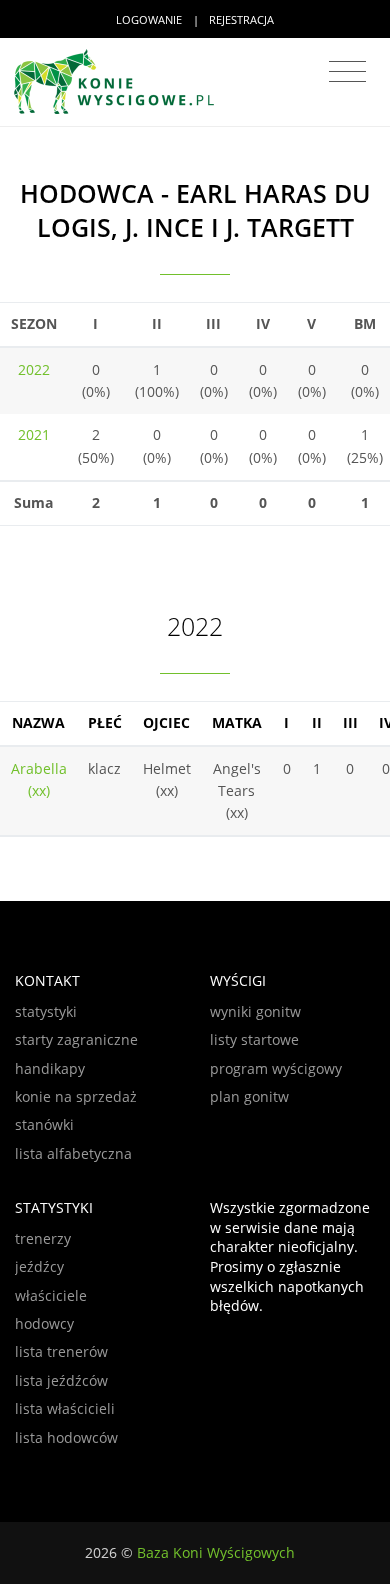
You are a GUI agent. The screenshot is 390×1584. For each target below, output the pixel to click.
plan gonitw (249, 1096)
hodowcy (44, 1323)
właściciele (51, 1295)
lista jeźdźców (61, 1380)
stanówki (44, 1124)
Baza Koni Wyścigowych (216, 1552)
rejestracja (241, 19)
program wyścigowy (276, 1068)
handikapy (50, 1068)
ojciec (166, 722)
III (350, 722)
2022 (34, 369)
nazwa (38, 722)
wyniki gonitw (255, 1011)
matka (237, 722)
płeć (105, 722)
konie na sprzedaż (76, 1096)
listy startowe (254, 1039)
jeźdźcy (39, 1266)
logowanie (149, 19)
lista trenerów (61, 1351)
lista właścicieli (65, 1408)
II (317, 722)
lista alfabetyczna (73, 1153)
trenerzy (43, 1238)
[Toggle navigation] (347, 72)
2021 (34, 434)
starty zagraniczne (76, 1039)
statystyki (46, 1011)
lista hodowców (66, 1437)
